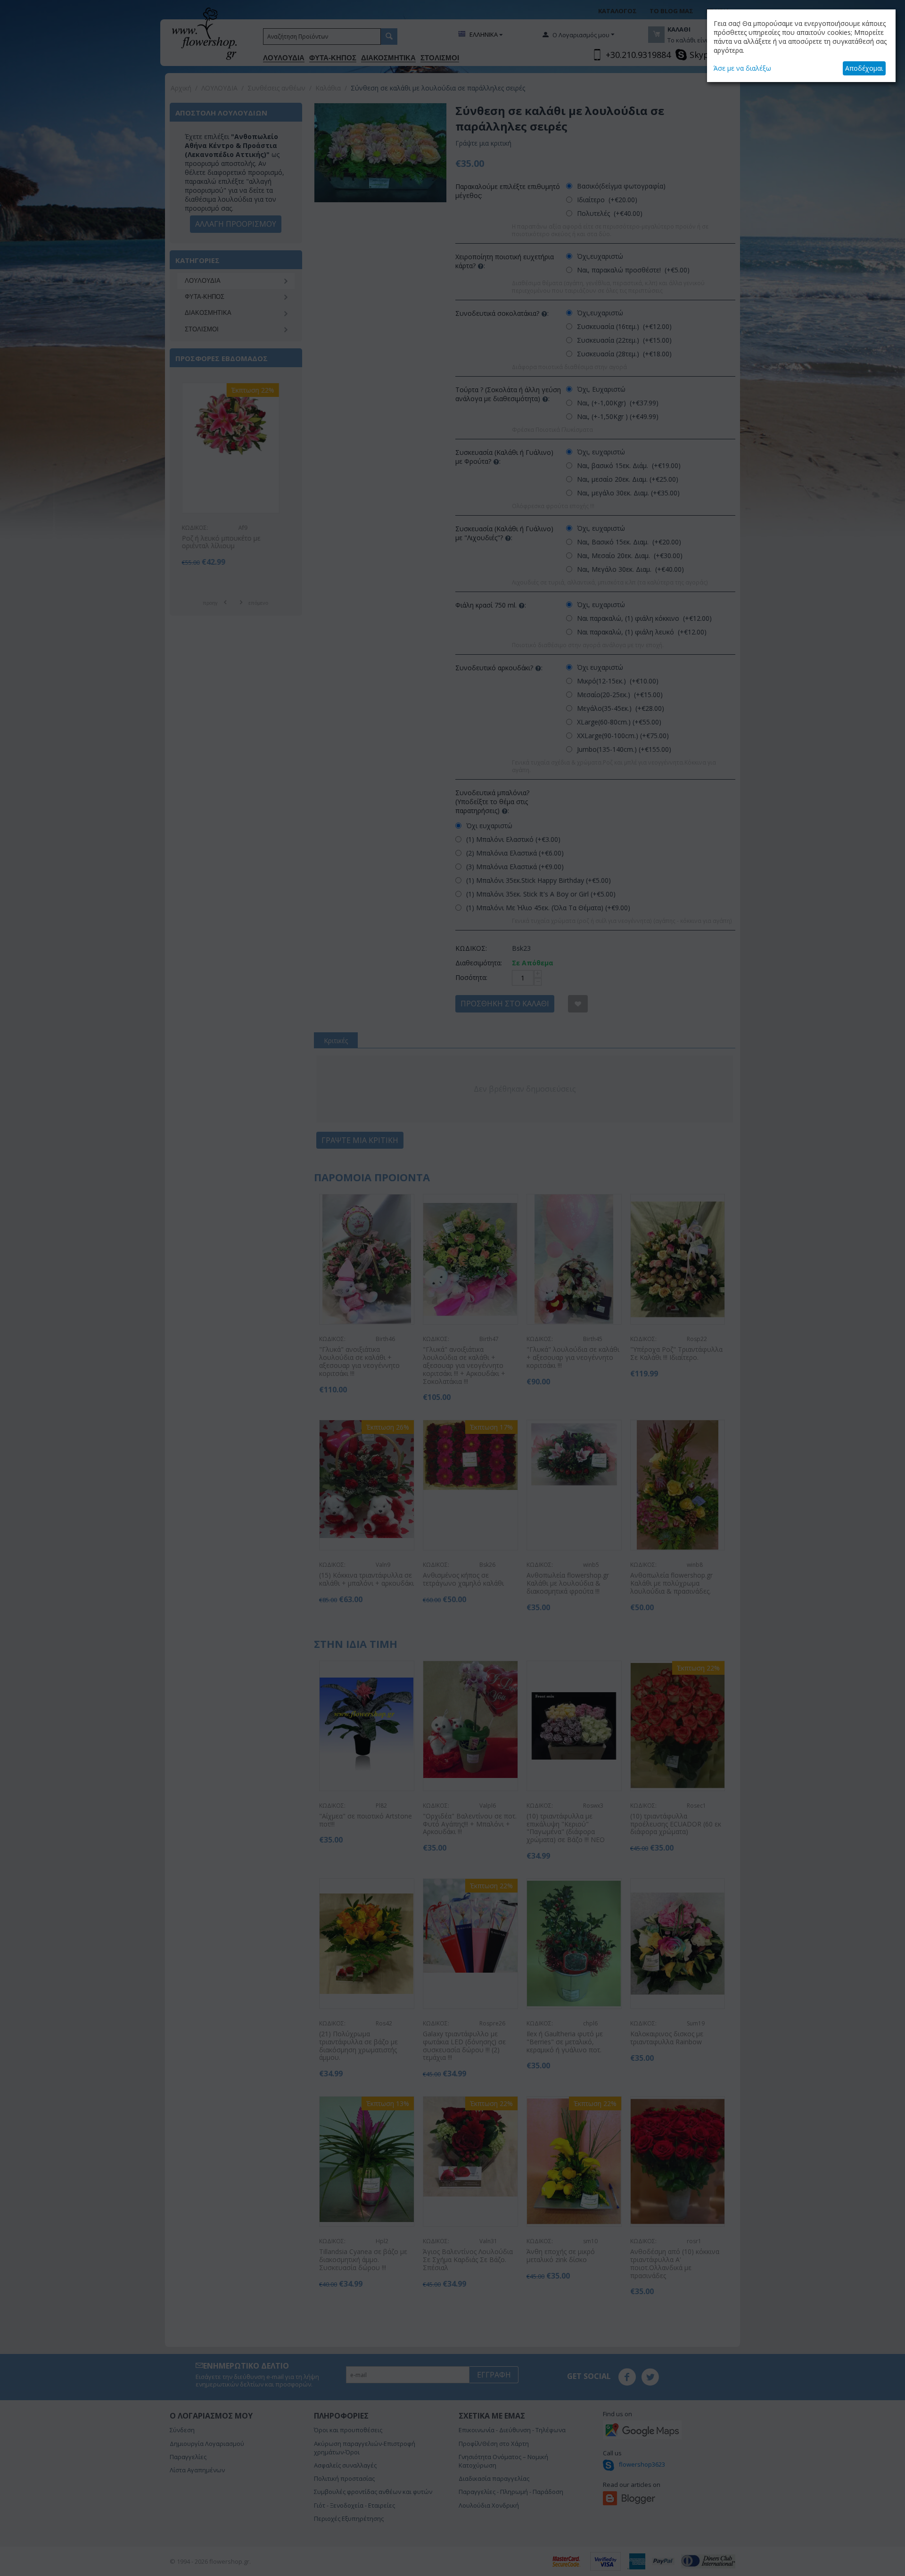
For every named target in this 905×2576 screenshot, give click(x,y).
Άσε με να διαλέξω (742, 68)
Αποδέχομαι (864, 68)
